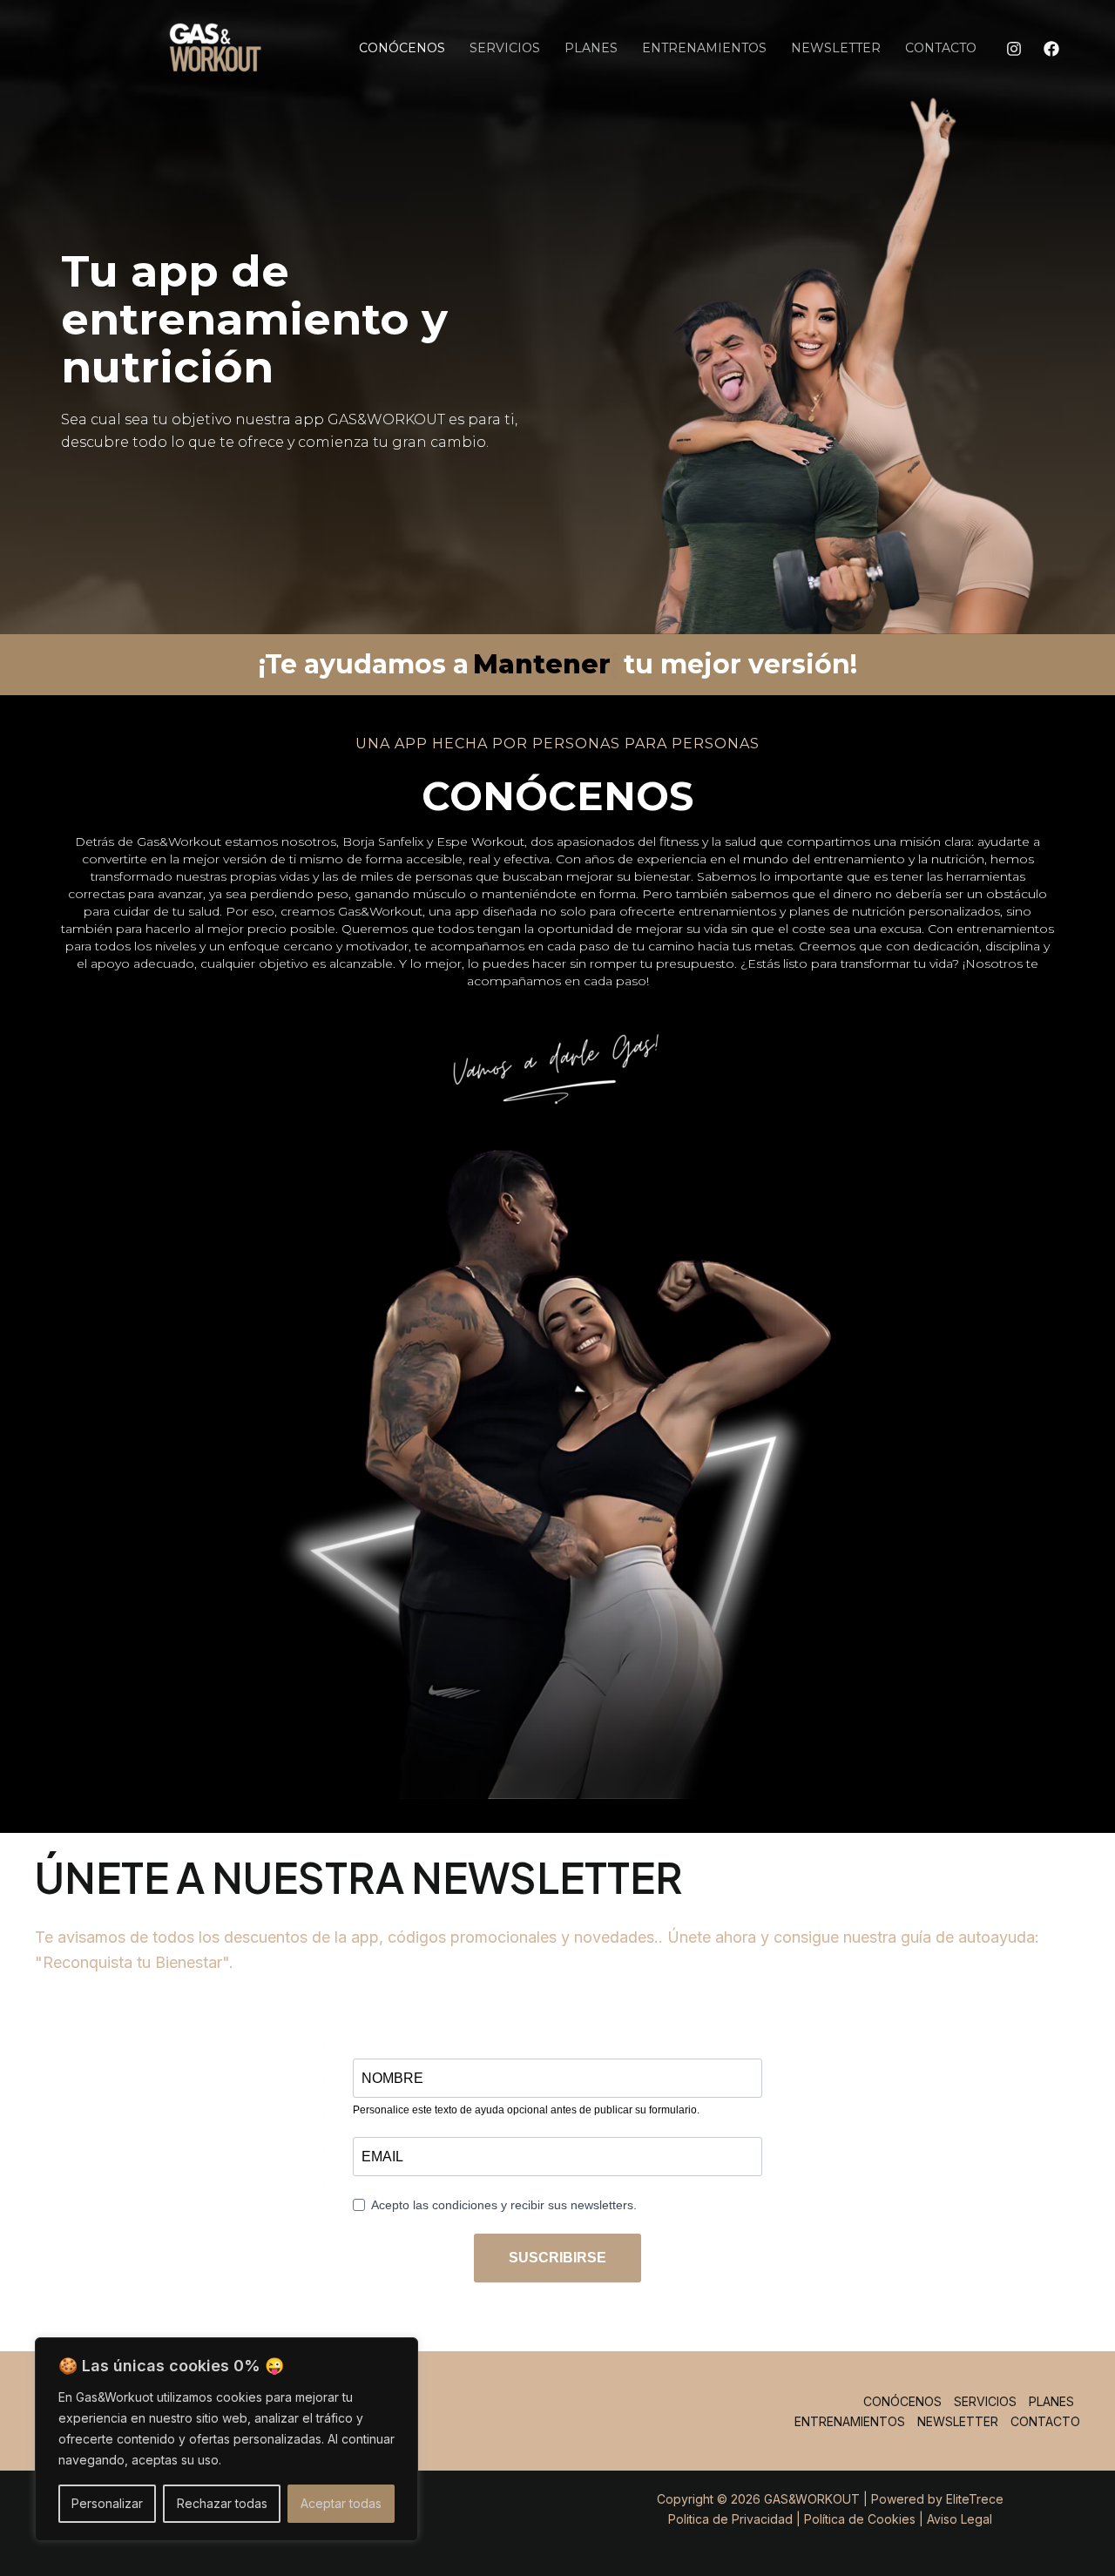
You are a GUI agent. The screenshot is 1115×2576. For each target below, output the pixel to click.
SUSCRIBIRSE (557, 2258)
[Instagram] (1014, 49)
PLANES (591, 48)
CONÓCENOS (402, 48)
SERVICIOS (505, 48)
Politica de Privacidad (730, 2519)
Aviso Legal (960, 2519)
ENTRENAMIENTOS (704, 48)
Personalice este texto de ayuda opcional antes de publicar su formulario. (526, 2110)
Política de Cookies (860, 2519)
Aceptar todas (341, 2503)
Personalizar (107, 2503)
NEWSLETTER (836, 48)
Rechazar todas (222, 2503)
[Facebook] (1051, 49)
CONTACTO (941, 48)
